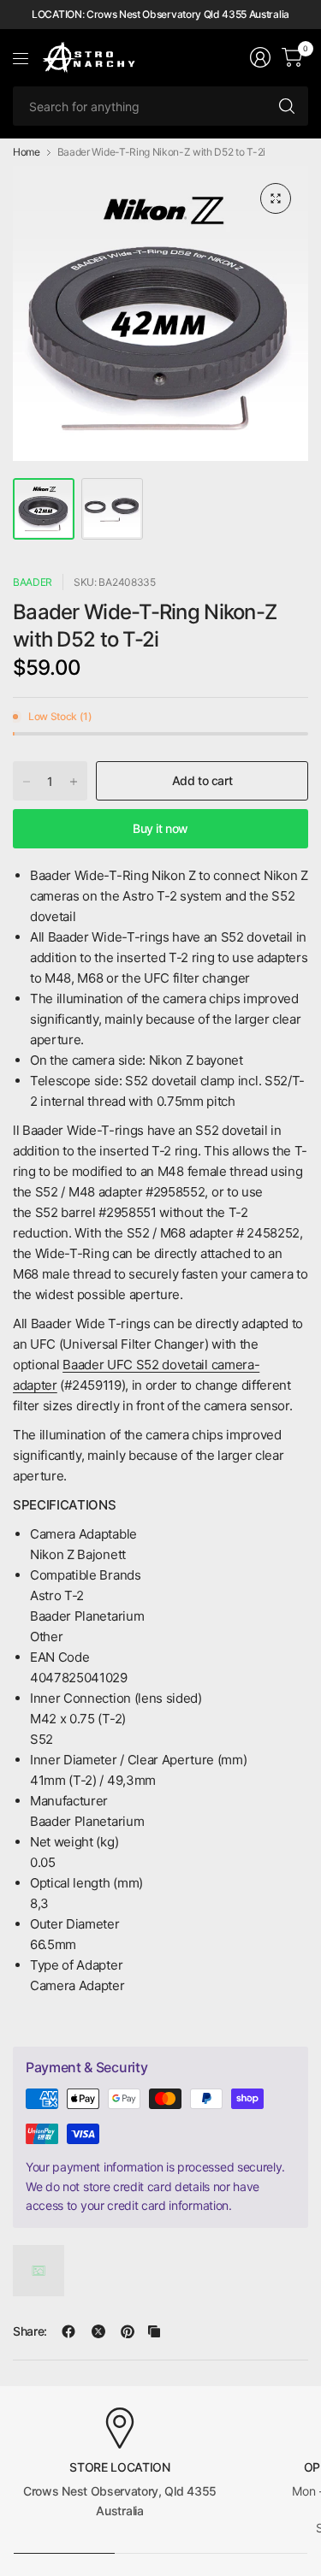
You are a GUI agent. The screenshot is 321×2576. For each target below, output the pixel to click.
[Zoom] (276, 198)
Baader (33, 582)
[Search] (287, 106)
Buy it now (160, 828)
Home (27, 152)
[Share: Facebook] (68, 2331)
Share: (30, 2331)
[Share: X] (98, 2331)
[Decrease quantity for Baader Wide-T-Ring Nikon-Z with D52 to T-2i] (27, 782)
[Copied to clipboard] (154, 2331)
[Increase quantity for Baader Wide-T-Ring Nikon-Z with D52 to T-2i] (74, 782)
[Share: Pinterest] (128, 2331)
